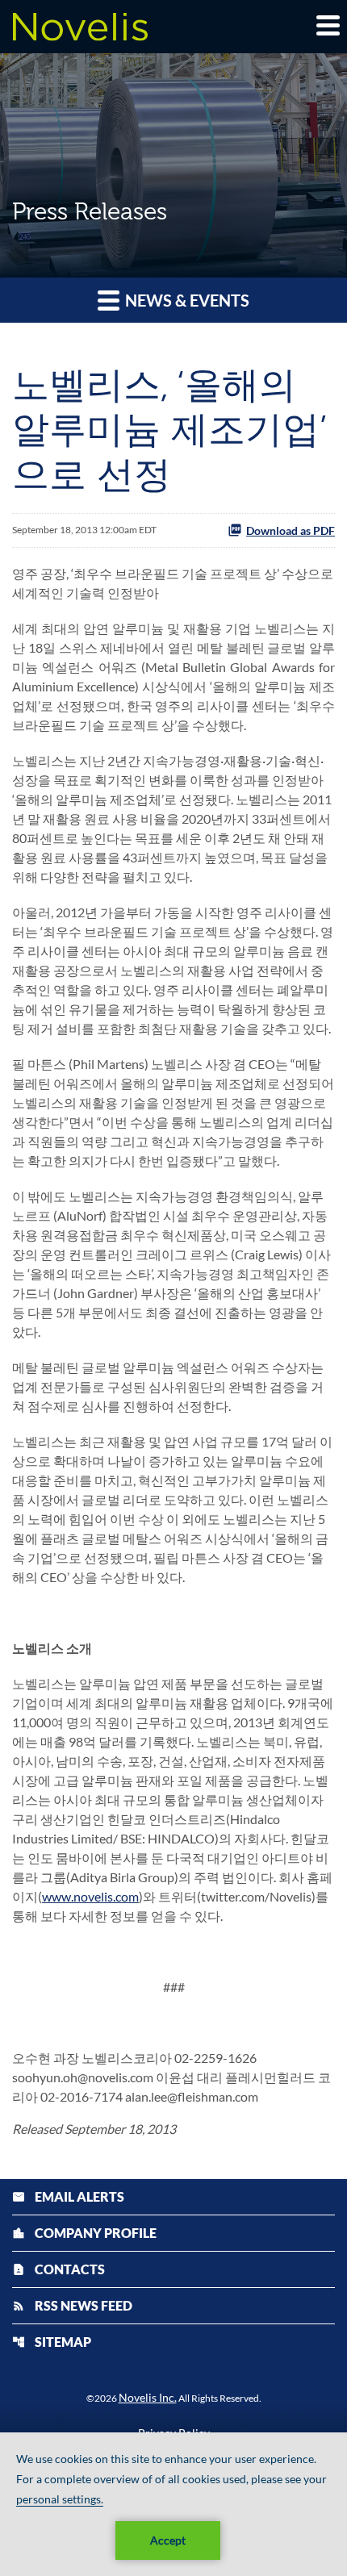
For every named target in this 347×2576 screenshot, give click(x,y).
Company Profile (84, 2233)
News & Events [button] (186, 300)
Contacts (59, 2269)
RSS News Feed (72, 2305)
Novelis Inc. (148, 2397)
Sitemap (52, 2342)
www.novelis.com (90, 1896)
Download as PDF (291, 530)
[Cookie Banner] (173, 2504)
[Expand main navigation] (327, 25)
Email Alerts (68, 2196)
